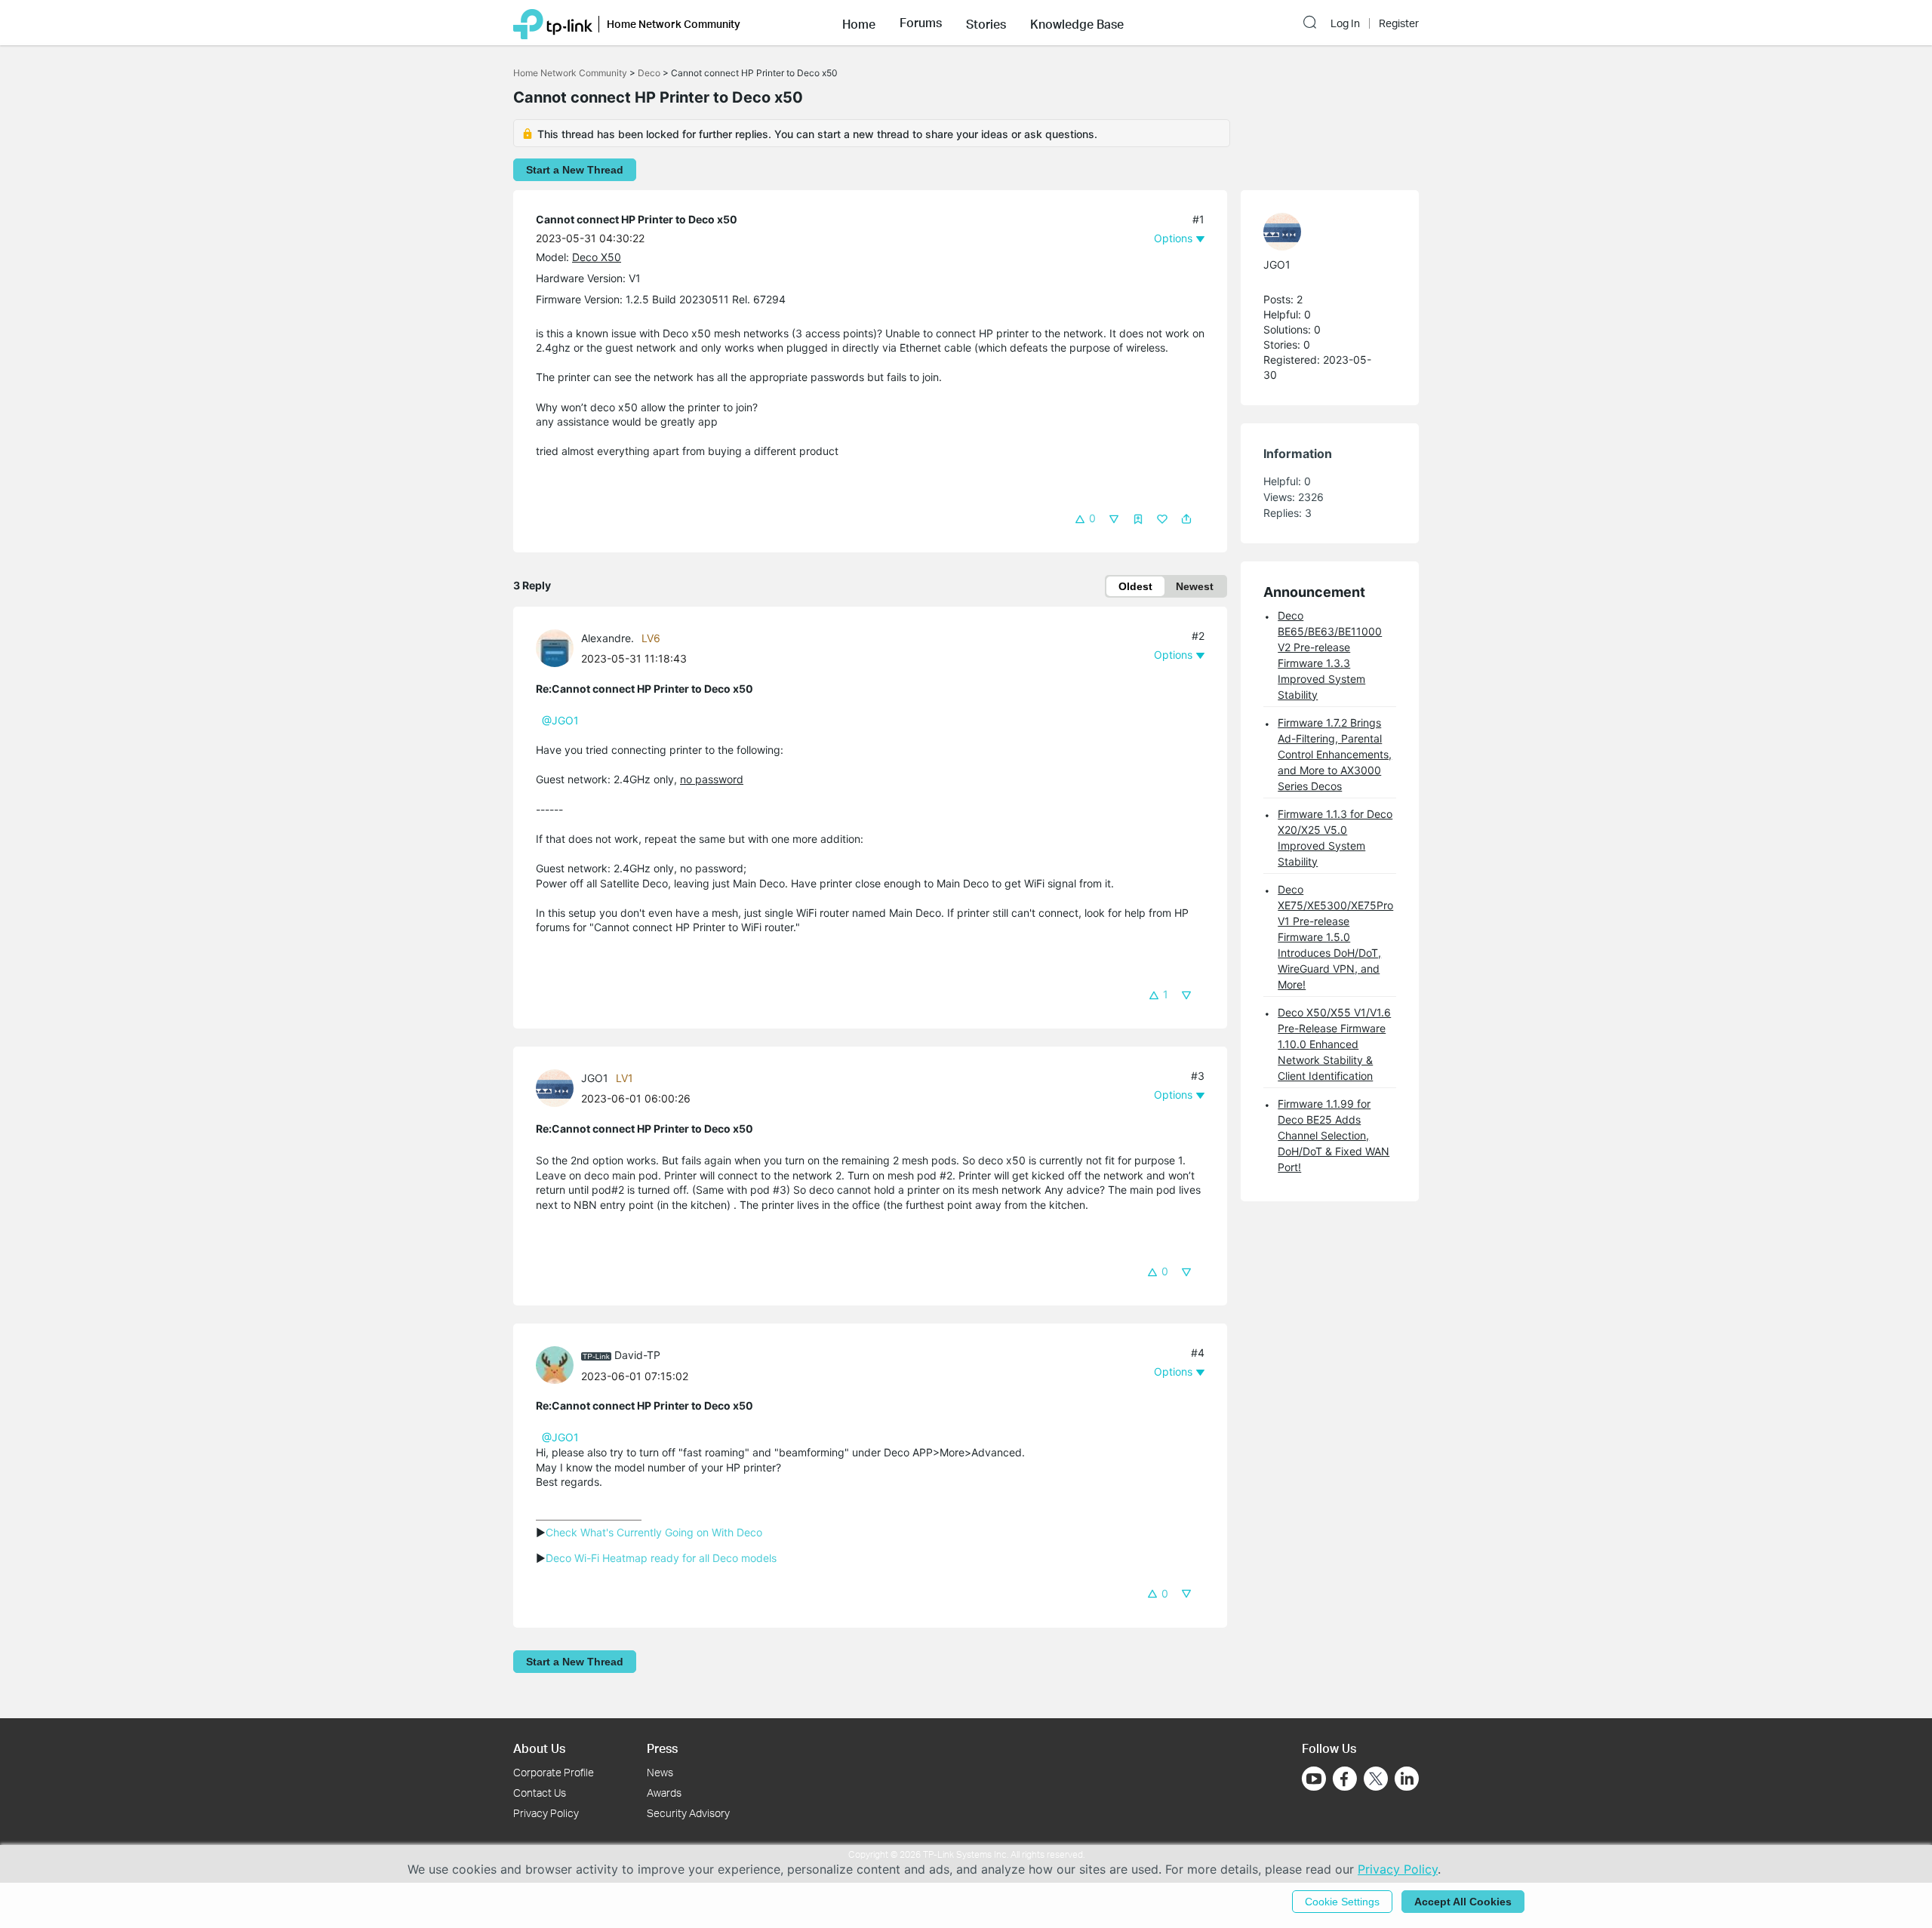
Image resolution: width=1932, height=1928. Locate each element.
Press (662, 1748)
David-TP (637, 1355)
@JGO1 (560, 720)
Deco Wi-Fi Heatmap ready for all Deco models (661, 1558)
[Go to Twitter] (1376, 1780)
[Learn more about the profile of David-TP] (558, 1364)
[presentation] (555, 648)
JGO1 (595, 1078)
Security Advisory (688, 1813)
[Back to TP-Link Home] (553, 23)
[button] (859, 23)
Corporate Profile (554, 1772)
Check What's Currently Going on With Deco (654, 1532)
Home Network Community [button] (674, 24)
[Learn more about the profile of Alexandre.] (558, 647)
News (660, 1772)
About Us (539, 1748)
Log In (1345, 23)
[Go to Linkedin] (1407, 1779)
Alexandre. (608, 638)
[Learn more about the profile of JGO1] (558, 1087)
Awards (664, 1793)
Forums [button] (921, 23)
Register (1399, 23)
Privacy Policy (546, 1813)
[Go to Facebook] (1345, 1779)
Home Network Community (570, 73)
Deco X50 (597, 257)
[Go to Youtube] (1314, 1779)
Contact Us (540, 1793)
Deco (649, 73)
